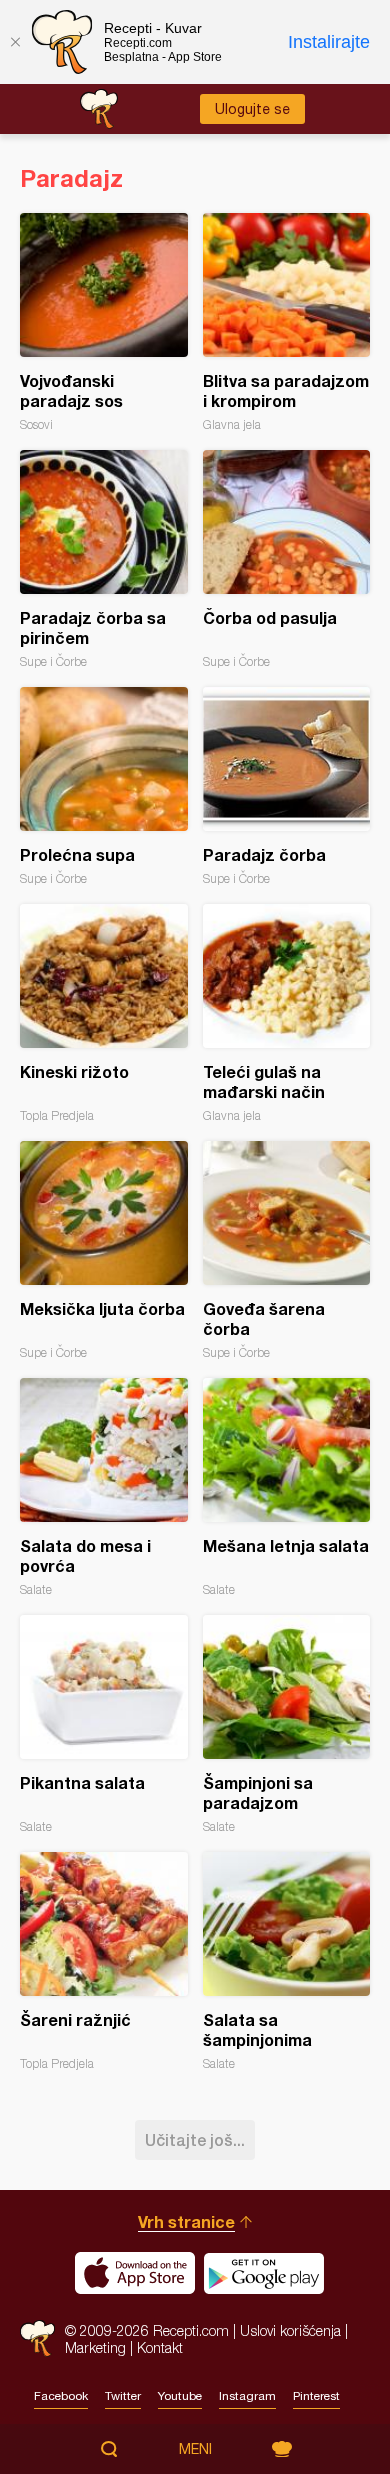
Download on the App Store (135, 2273)
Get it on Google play (264, 2273)
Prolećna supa (104, 786)
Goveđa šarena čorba (287, 1250)
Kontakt (160, 2347)
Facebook (61, 2396)
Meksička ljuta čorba (104, 1250)
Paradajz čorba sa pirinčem (104, 559)
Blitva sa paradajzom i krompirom (287, 322)
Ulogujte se (252, 109)
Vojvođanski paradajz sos (104, 322)
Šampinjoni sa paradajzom (287, 1724)
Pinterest (316, 2396)
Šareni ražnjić (104, 1961)
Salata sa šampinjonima (287, 1961)
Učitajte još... (195, 2139)
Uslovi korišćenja (290, 2330)
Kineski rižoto (104, 1013)
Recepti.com (37, 2338)
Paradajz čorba (287, 786)
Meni (195, 2449)
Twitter (123, 2396)
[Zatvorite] (15, 42)
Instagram (247, 2396)
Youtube (180, 2396)
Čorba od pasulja (287, 559)
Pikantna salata (104, 1724)
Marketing (95, 2347)
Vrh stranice (186, 2221)
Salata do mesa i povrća (104, 1487)
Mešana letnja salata (287, 1487)
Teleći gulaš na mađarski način (287, 1013)
